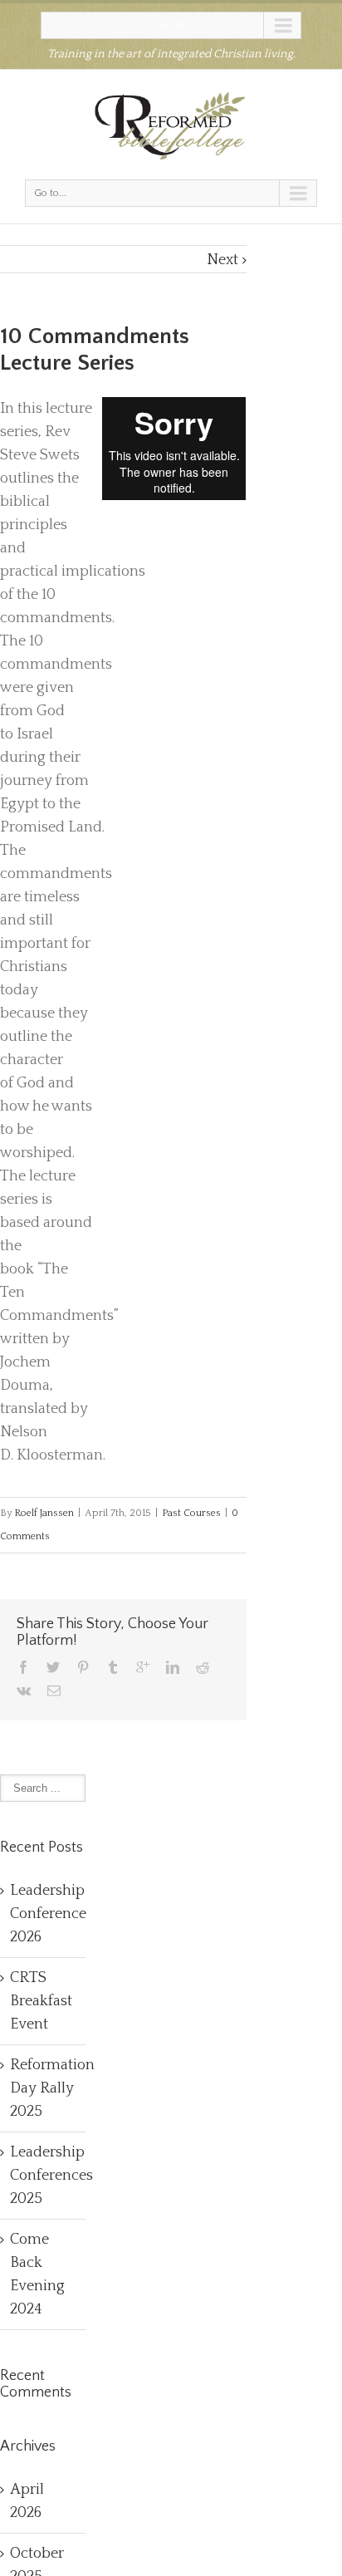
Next (222, 260)
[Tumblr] (113, 1667)
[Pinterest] (83, 1667)
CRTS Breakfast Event (41, 2001)
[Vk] (24, 1690)
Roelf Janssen (44, 1513)
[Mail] (54, 1690)
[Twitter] (53, 1667)
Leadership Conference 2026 (48, 1914)
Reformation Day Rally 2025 (52, 2088)
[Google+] (143, 1667)
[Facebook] (23, 1667)
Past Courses (191, 1513)
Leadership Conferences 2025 (51, 2176)
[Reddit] (203, 1667)
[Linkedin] (173, 1667)
